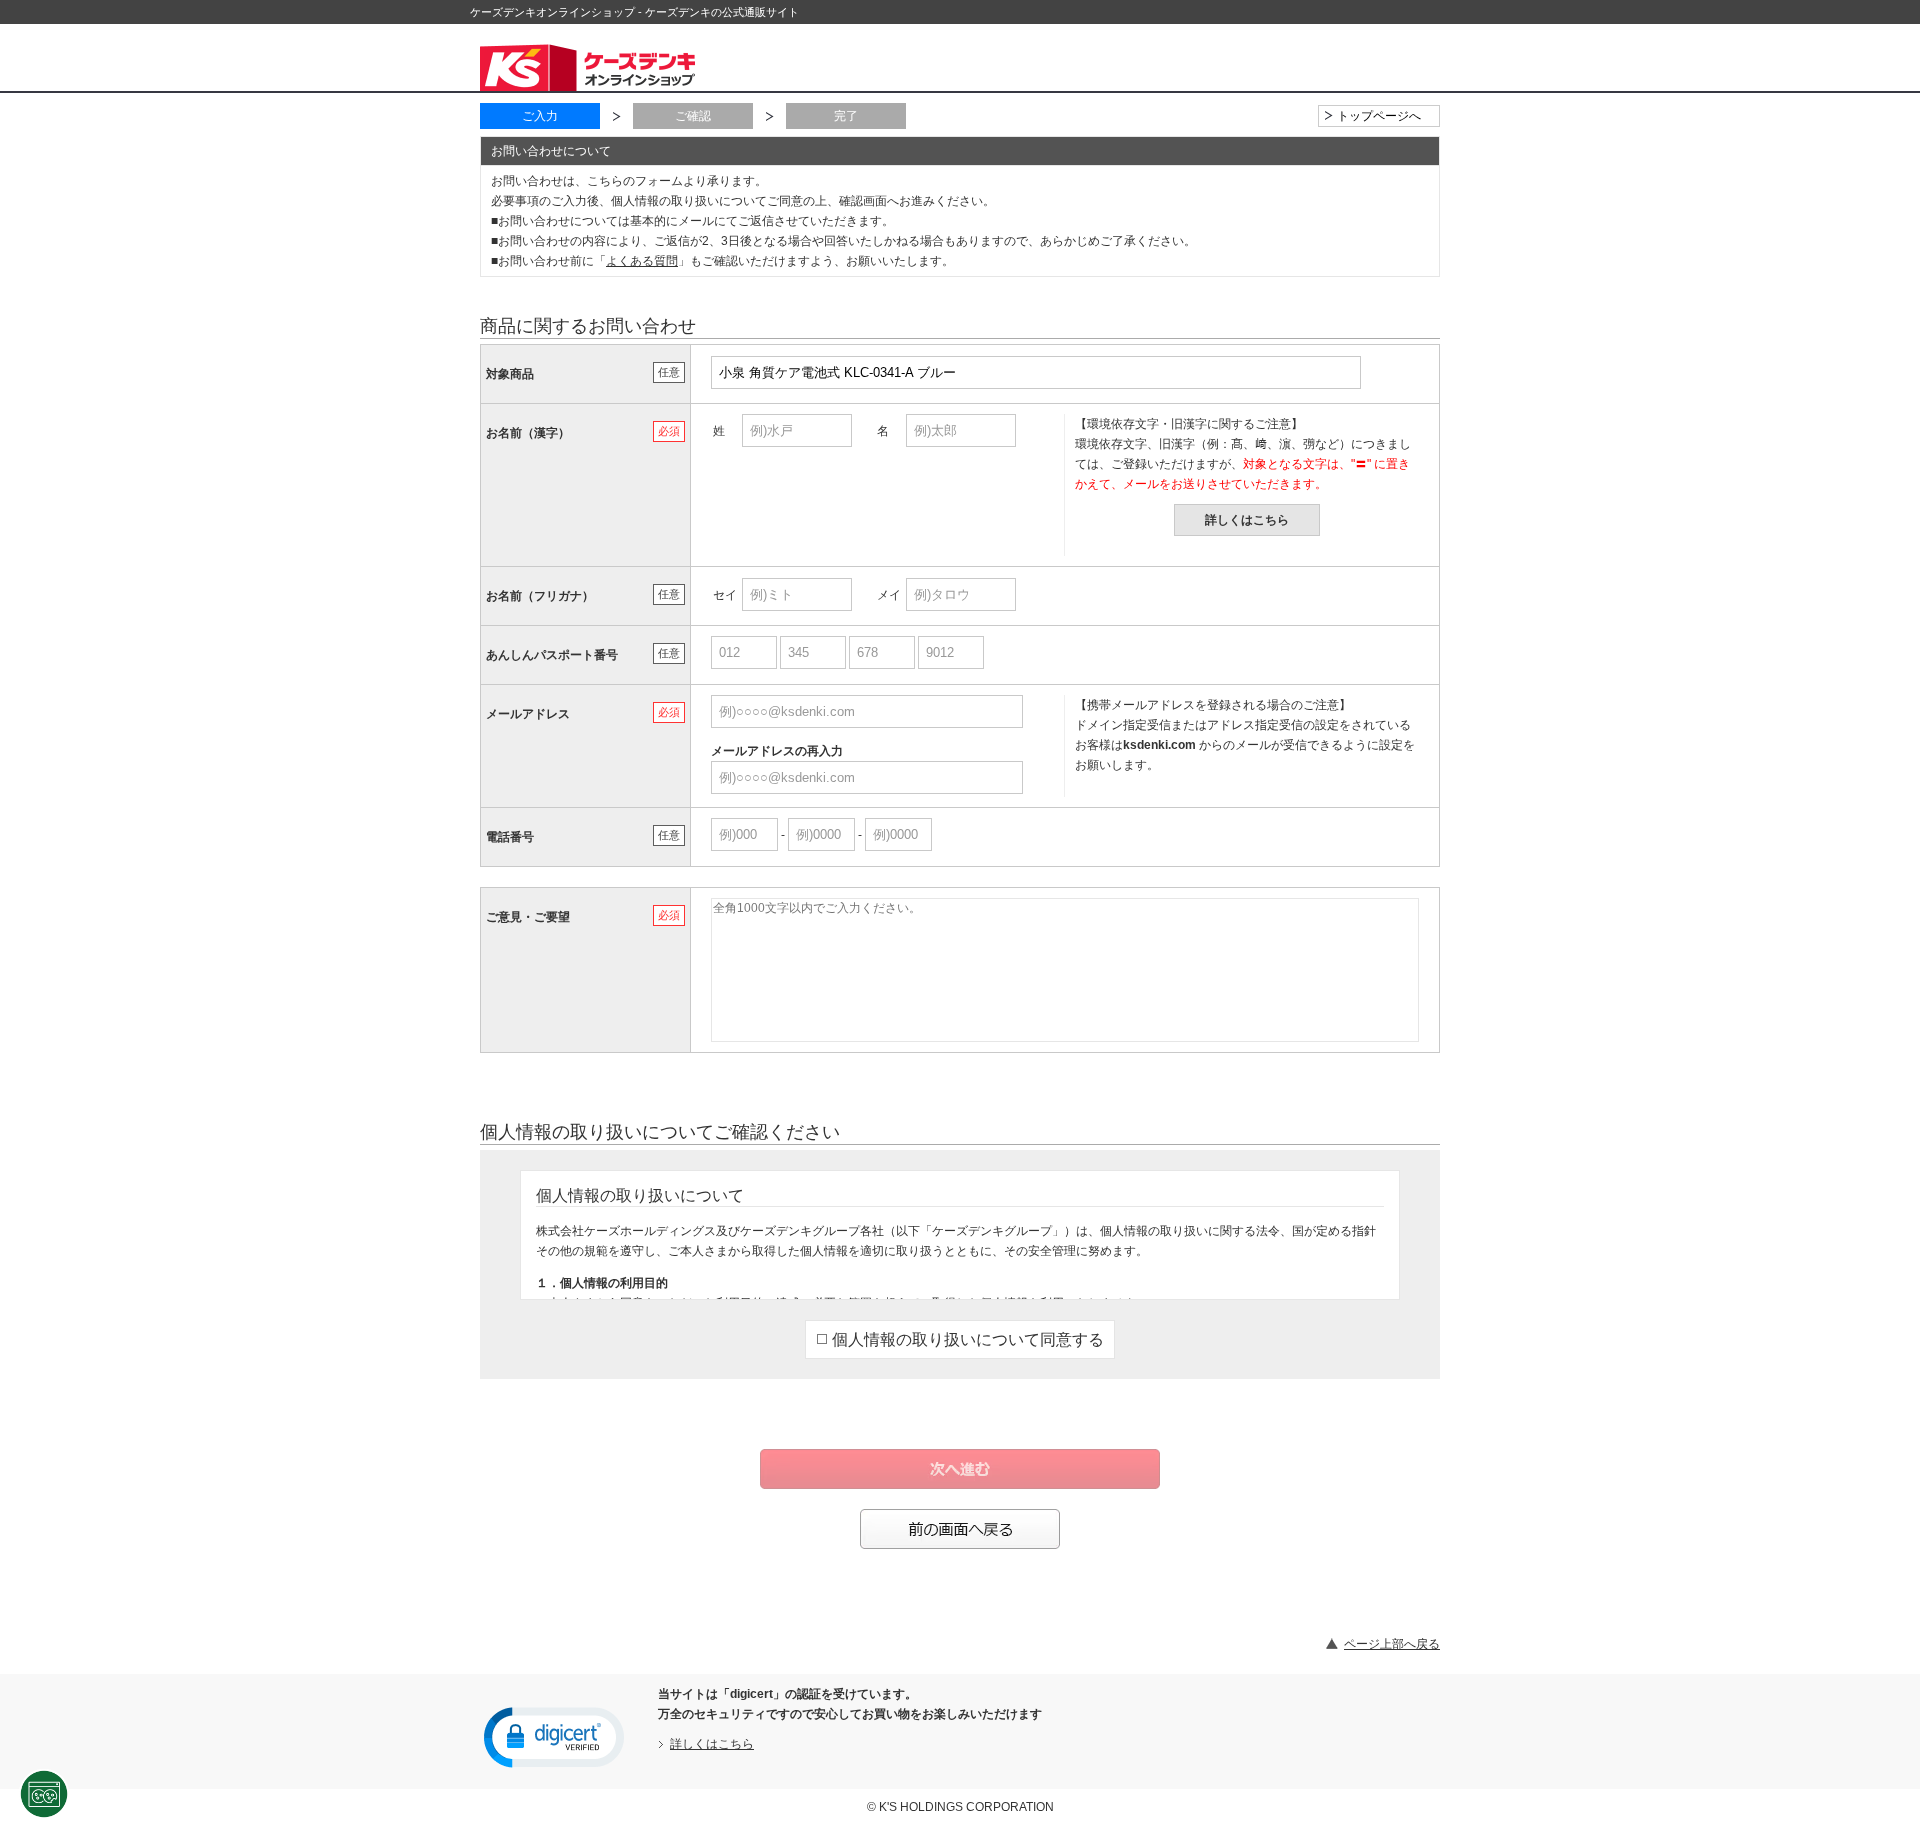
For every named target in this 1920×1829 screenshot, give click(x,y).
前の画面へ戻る (960, 1529)
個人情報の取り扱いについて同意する (968, 1339)
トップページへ (1379, 116)
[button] (554, 1736)
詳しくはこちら (1247, 520)
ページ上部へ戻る (1392, 1644)
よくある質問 (642, 261)
